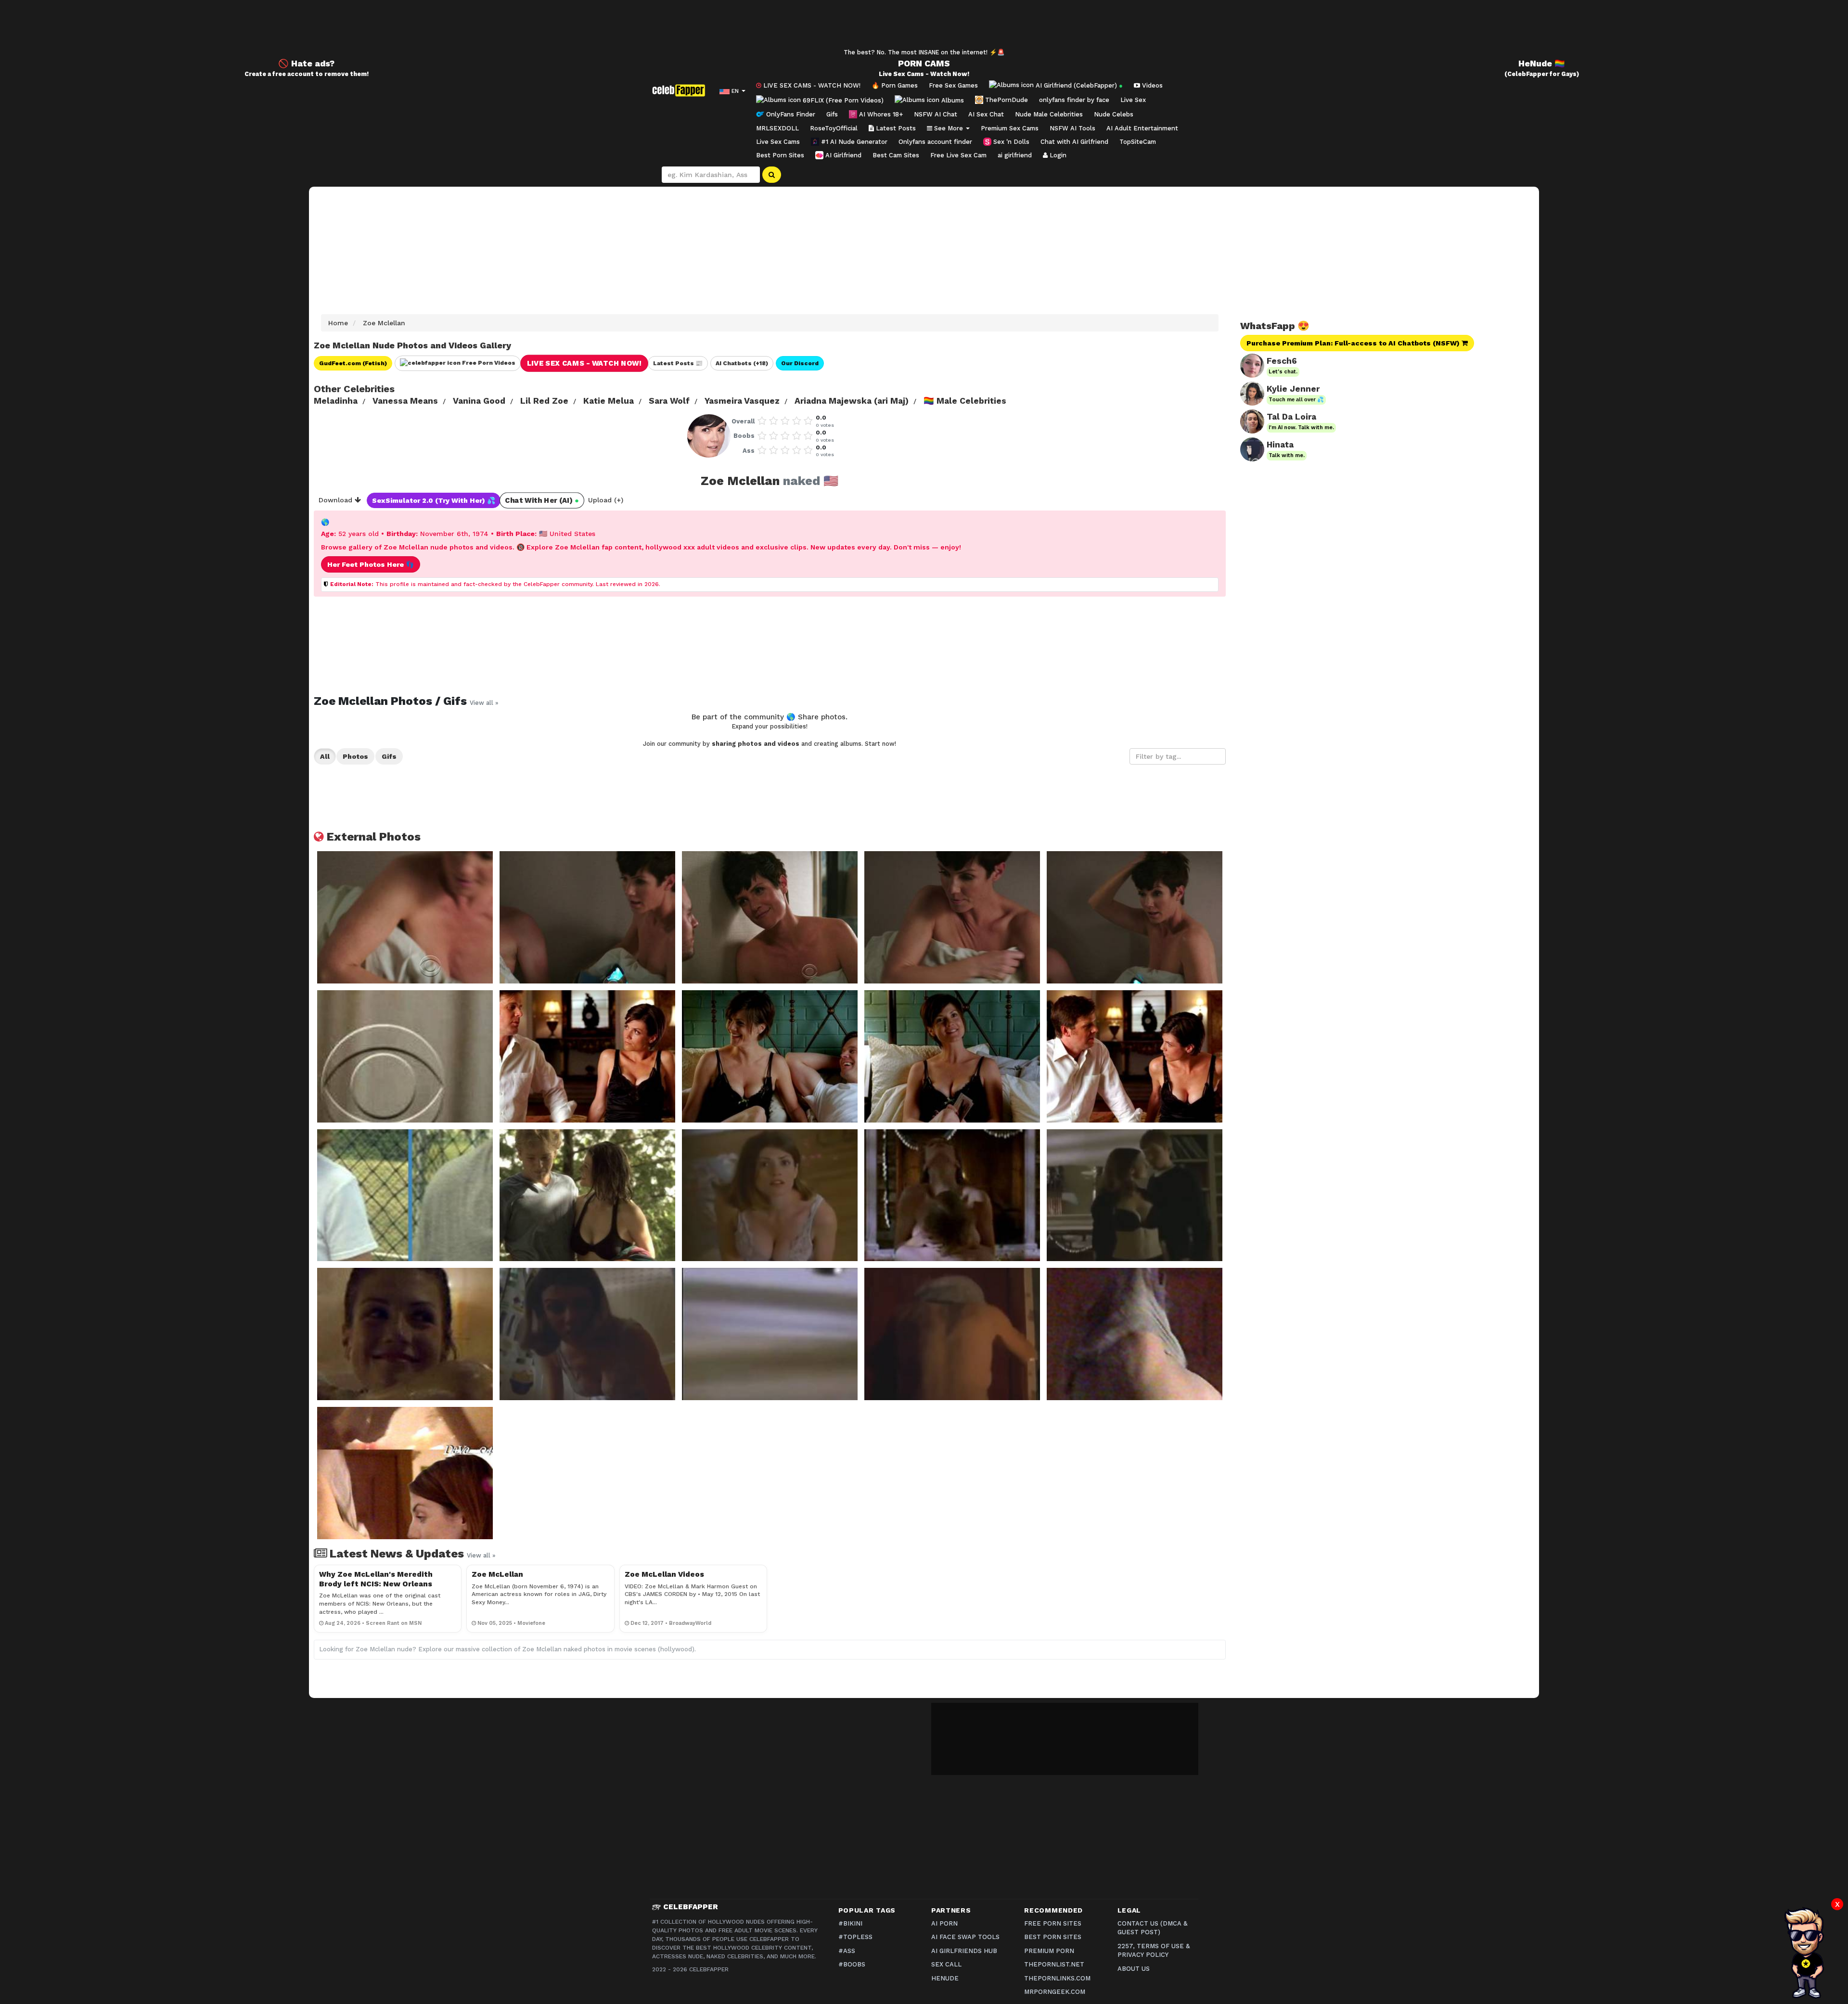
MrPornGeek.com (1055, 1992)
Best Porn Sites (780, 155)
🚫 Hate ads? (306, 64)
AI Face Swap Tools (965, 1937)
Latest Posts (895, 128)
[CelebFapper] (681, 90)
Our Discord (800, 363)
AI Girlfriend (842, 155)
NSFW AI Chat (936, 114)
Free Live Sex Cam (958, 155)
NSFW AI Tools (1072, 128)
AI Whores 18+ (880, 114)
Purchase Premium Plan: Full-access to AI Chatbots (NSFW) (1354, 343)
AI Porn (944, 1923)
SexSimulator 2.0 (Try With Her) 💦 (434, 500)
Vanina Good (479, 401)
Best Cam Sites (896, 155)
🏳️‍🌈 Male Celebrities (965, 401)
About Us (1134, 1969)
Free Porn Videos (488, 363)
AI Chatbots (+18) (742, 363)
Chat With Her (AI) (542, 501)
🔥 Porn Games (895, 85)
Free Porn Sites (1053, 1923)
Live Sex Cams (778, 142)
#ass (847, 1951)
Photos (355, 756)
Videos (1151, 85)
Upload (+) (606, 500)
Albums (952, 100)
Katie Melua (609, 401)
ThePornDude (1006, 100)
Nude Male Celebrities (1049, 114)
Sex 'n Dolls (1010, 142)
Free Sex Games (953, 85)
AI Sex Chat (986, 114)
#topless (855, 1937)
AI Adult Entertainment (1142, 128)
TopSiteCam (1138, 142)
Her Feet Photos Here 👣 (371, 564)
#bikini (850, 1923)
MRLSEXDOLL (777, 128)
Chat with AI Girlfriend (1074, 142)
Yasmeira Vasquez (742, 401)
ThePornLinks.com (1057, 1978)
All (325, 756)
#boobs (852, 1964)
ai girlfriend (1015, 155)
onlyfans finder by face (1074, 100)
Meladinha (336, 401)
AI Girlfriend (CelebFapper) (1078, 85)
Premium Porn (1049, 1951)
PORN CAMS (924, 64)
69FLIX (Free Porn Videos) (842, 100)
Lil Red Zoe (544, 401)
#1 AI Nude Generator (853, 142)
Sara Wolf (669, 401)
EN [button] (735, 91)
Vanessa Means (405, 401)
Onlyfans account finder (935, 142)
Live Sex (1133, 100)
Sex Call (946, 1964)
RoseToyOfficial (834, 128)
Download (337, 500)
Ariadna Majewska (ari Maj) (852, 401)
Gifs (832, 114)
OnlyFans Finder (790, 114)
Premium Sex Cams (1010, 128)
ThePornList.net (1054, 1964)
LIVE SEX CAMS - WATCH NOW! (811, 85)
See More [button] (949, 128)
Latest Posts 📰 (678, 363)
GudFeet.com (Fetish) (353, 363)
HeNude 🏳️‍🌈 (1542, 64)
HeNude (945, 1978)
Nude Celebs (1114, 114)
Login (1057, 155)
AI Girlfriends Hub (964, 1951)
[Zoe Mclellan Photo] (405, 917)
